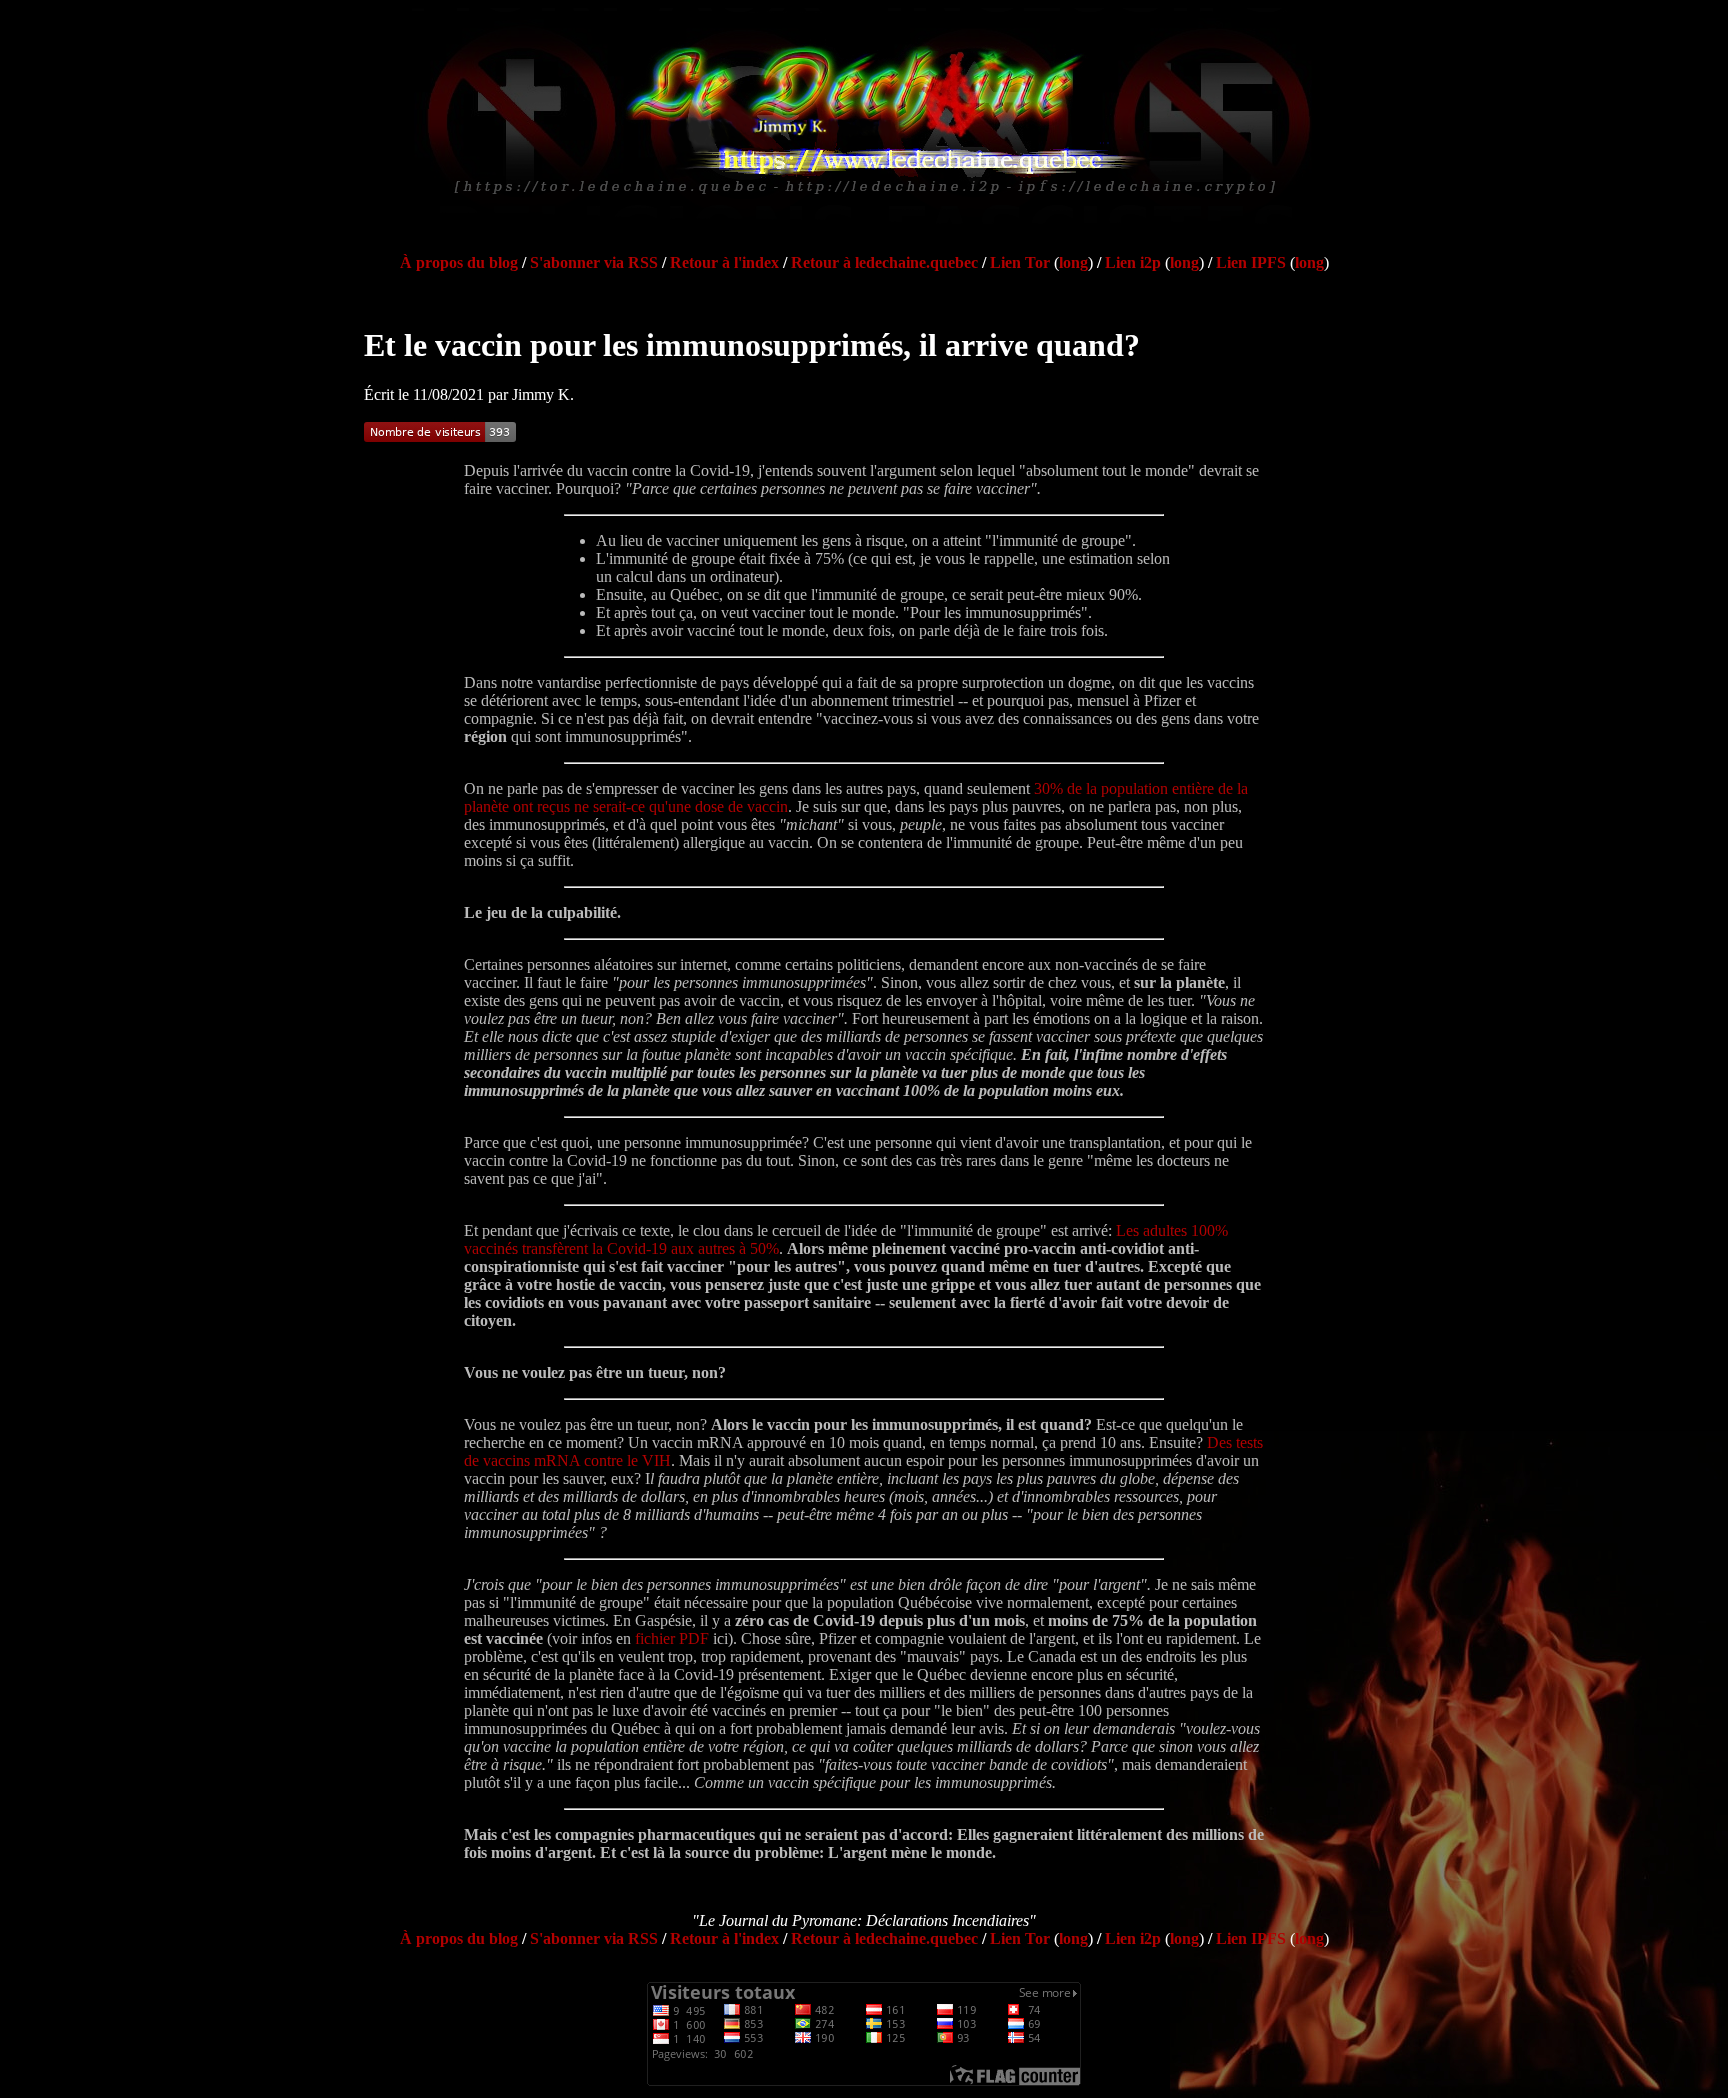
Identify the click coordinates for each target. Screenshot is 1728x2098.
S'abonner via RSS (594, 262)
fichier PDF (672, 1638)
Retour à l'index (724, 262)
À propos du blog (459, 262)
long (1073, 262)
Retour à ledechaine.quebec (884, 262)
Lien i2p (1133, 262)
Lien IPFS (1251, 262)
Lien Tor (1020, 262)
